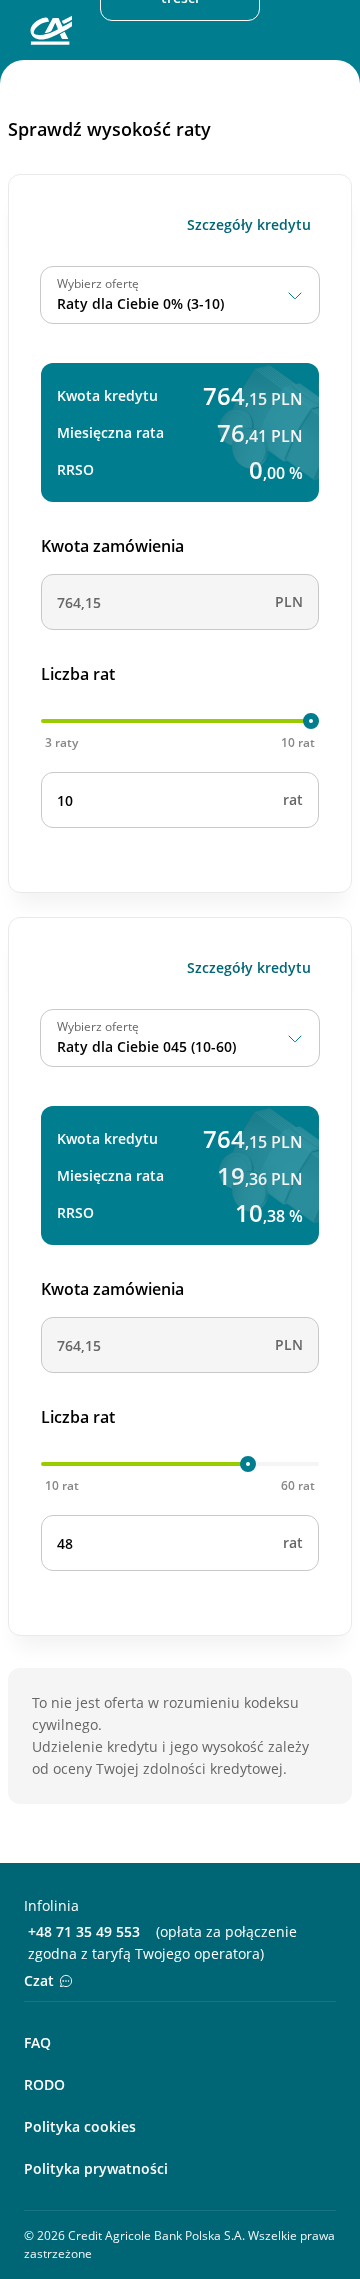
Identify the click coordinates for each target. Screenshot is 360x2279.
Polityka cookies (80, 2126)
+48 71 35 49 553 (84, 1931)
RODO (44, 2084)
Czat (39, 1980)
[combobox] (180, 295)
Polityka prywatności (96, 2168)
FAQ (37, 2042)
